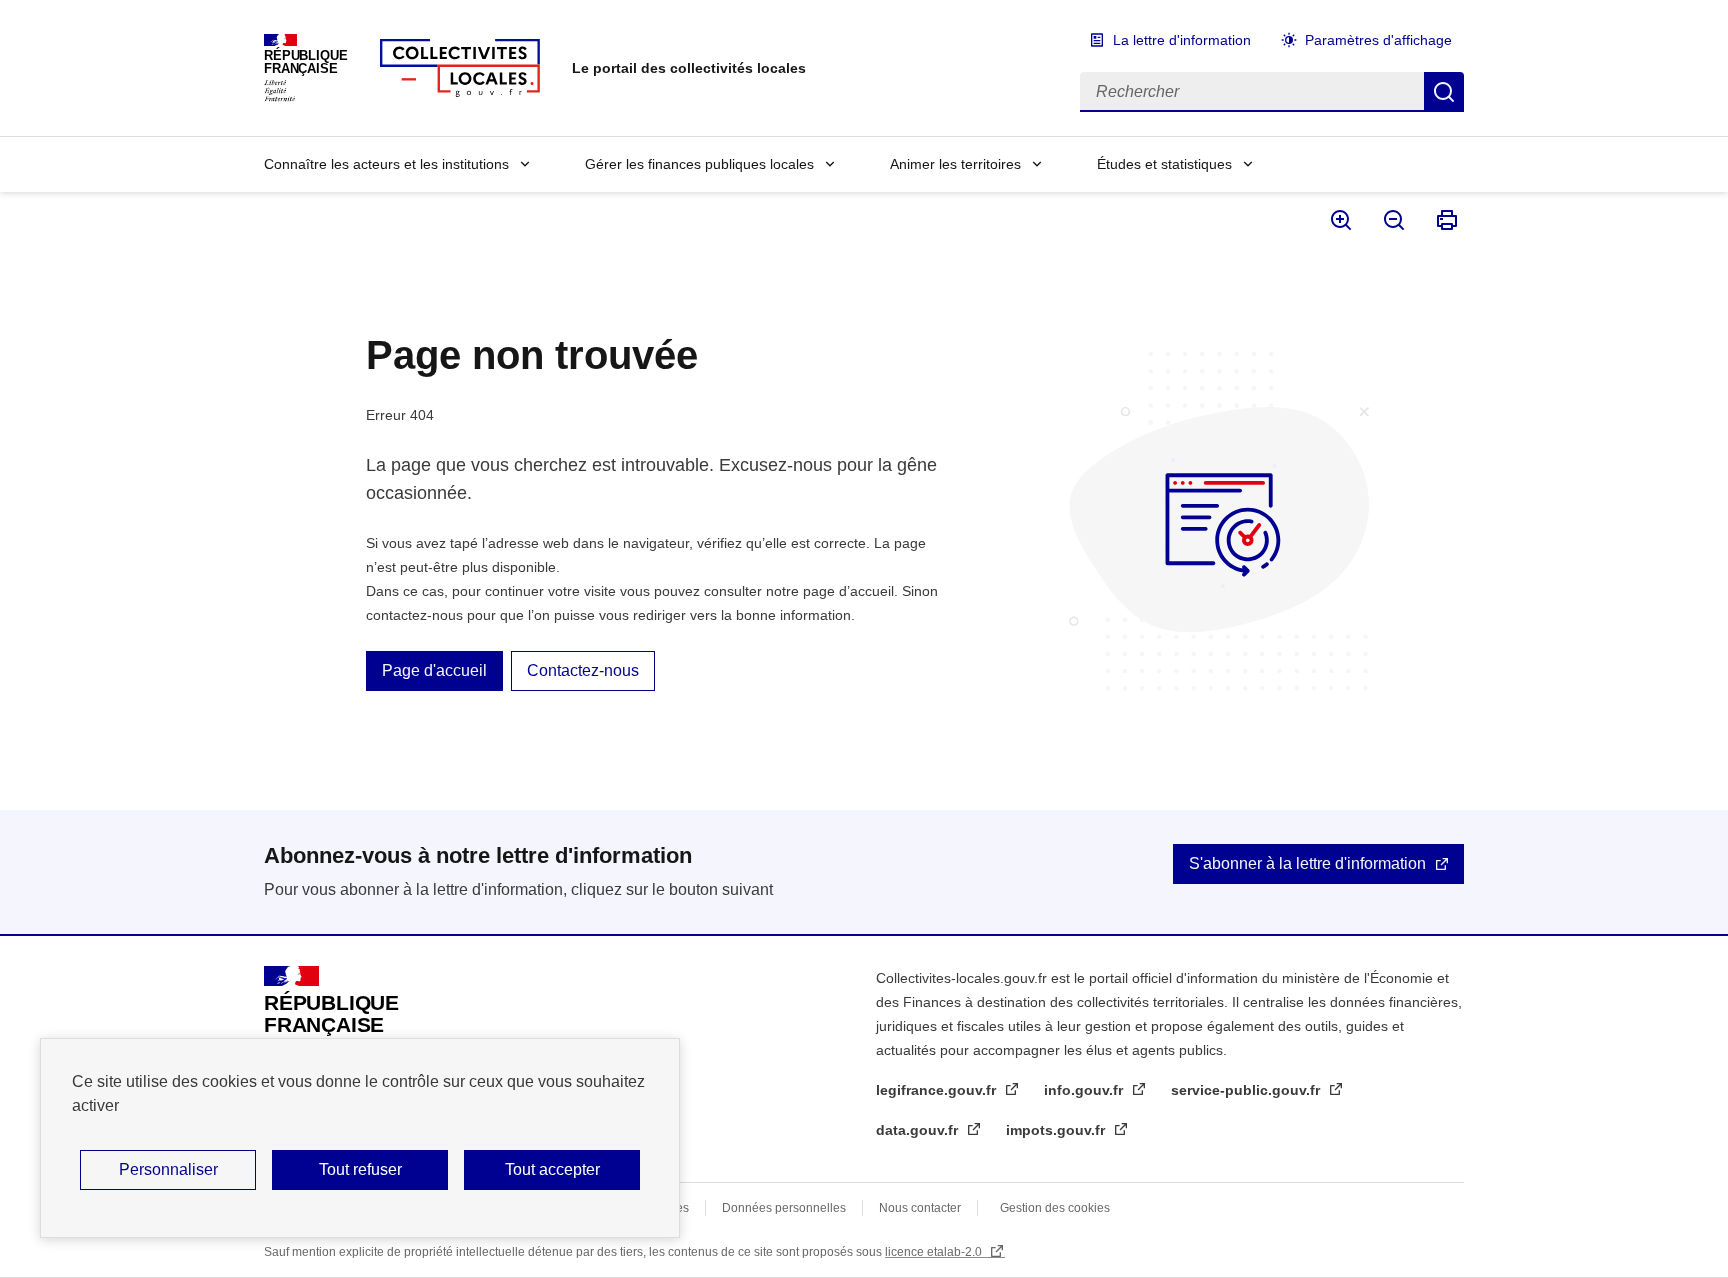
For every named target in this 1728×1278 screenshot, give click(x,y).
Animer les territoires (955, 164)
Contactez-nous (583, 670)
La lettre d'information (1182, 40)
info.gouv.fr (1085, 1090)
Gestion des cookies (1055, 1208)
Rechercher (1444, 92)
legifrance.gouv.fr (938, 1090)
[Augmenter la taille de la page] (1339, 220)
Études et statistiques (1164, 164)
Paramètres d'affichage (1378, 40)
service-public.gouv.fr (1247, 1090)
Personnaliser (168, 1169)
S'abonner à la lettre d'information (1307, 863)
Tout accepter (552, 1169)
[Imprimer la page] (1445, 220)
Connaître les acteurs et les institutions (386, 164)
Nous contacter (920, 1208)
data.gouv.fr (919, 1130)
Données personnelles (784, 1208)
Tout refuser (360, 1169)
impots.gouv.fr (1057, 1130)
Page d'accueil (434, 670)
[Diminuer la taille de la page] (1392, 220)
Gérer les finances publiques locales (699, 164)
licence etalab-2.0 (935, 1252)
